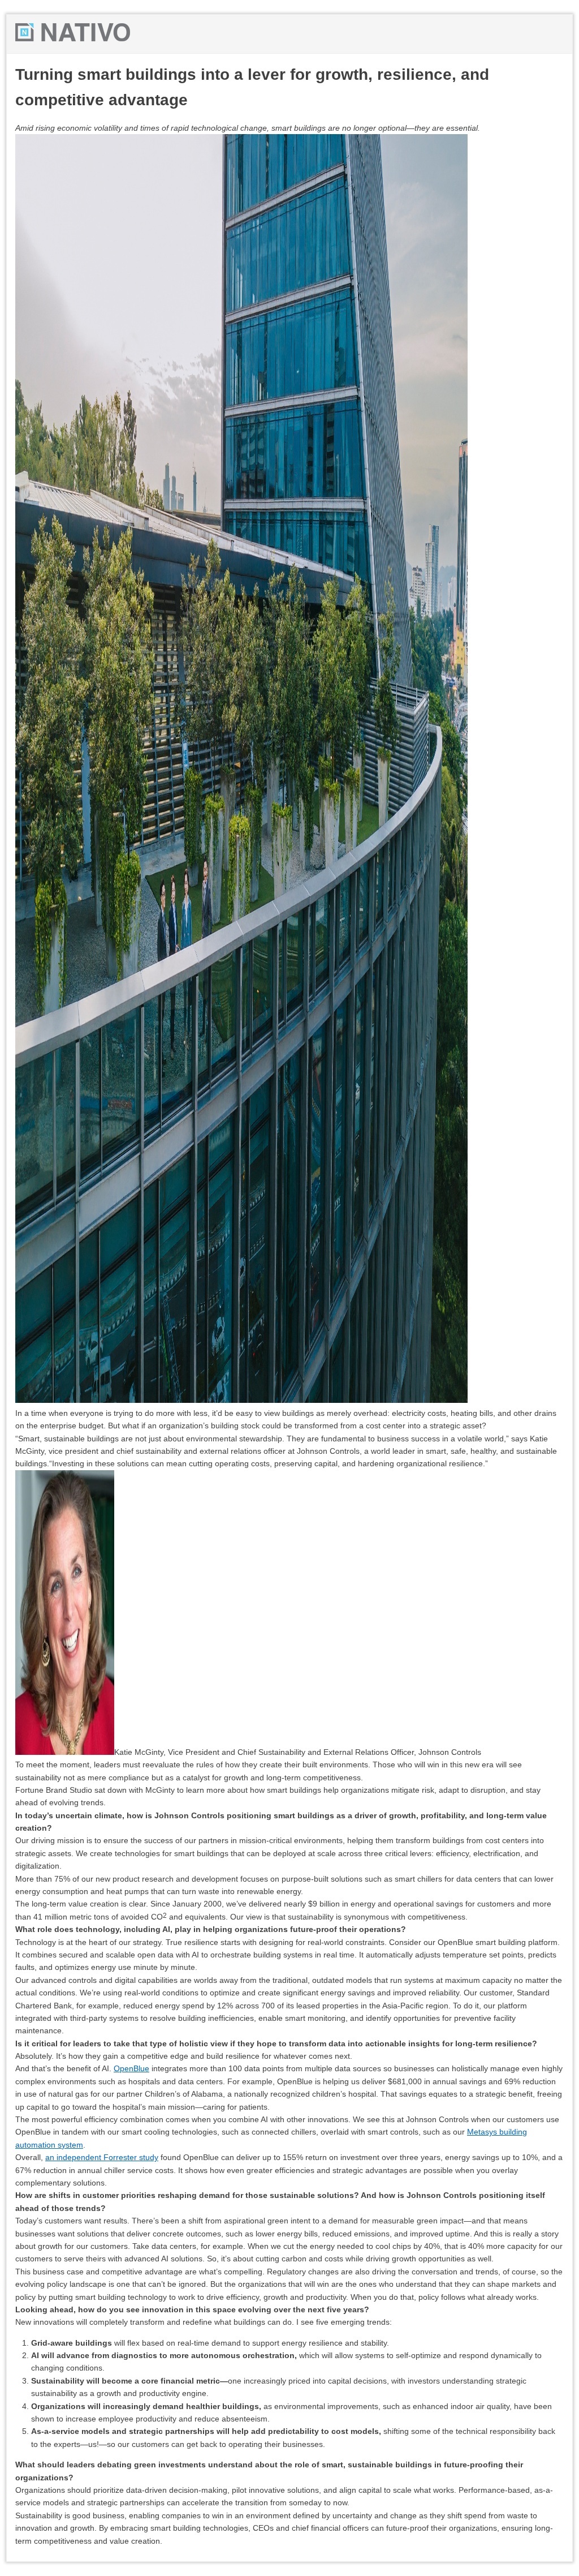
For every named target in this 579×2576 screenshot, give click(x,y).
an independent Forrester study (102, 2157)
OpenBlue (131, 2068)
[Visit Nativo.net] (73, 38)
